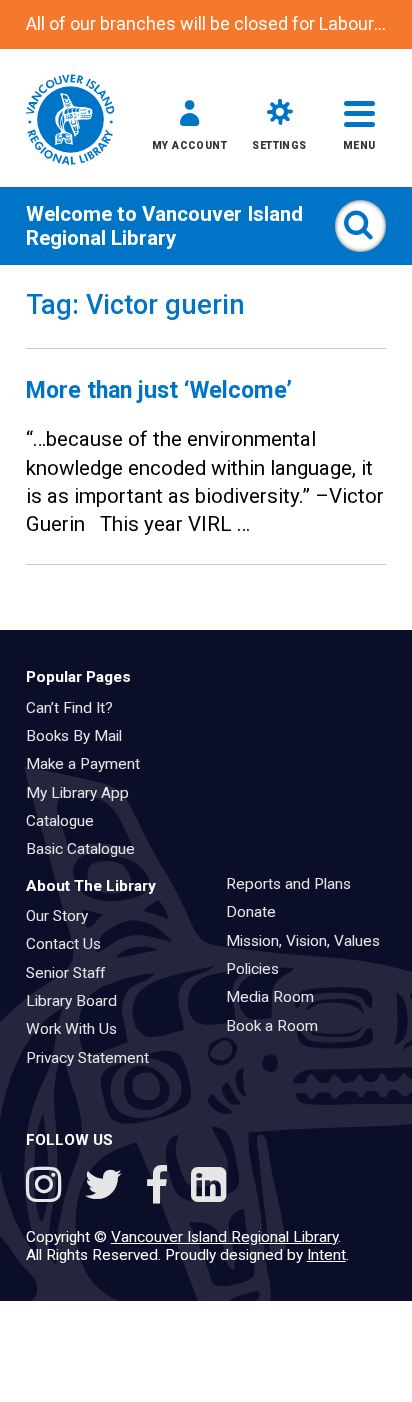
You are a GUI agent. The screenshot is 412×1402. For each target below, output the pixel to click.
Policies (259, 969)
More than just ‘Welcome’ (159, 390)
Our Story (63, 916)
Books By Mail (80, 736)
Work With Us (78, 1029)
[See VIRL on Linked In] (208, 1188)
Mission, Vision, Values (309, 941)
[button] (189, 129)
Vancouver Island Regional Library (164, 226)
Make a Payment (89, 764)
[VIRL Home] (70, 121)
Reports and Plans (295, 884)
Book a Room (278, 1026)
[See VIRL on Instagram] (48, 1188)
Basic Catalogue (87, 849)
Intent (326, 1255)
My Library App (84, 793)
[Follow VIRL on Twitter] (108, 1188)
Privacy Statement (94, 1058)
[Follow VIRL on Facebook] (162, 1188)
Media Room (276, 997)
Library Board (78, 1001)
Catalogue (66, 821)
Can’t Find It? (76, 708)
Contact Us (70, 944)
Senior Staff (72, 973)
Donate (257, 912)
